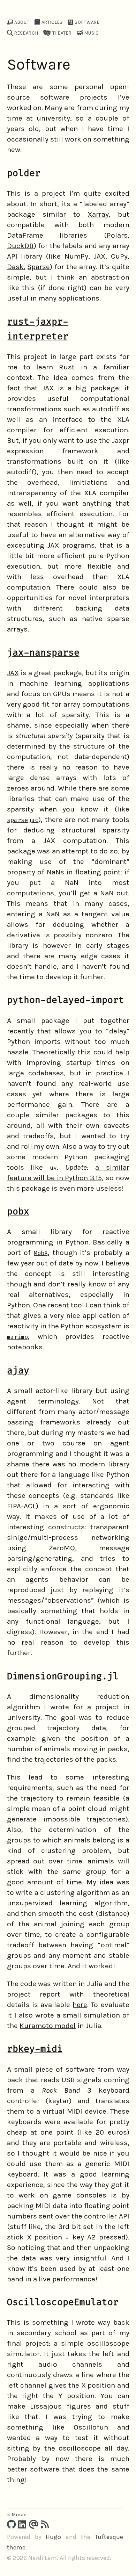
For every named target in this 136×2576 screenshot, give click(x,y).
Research (25, 33)
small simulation (91, 2015)
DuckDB (20, 246)
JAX (99, 256)
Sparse (39, 267)
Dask (15, 267)
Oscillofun (91, 2427)
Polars (117, 235)
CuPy (119, 256)
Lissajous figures (61, 2406)
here (80, 2005)
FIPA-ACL (21, 1506)
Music (91, 33)
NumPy (76, 256)
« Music (17, 2514)
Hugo (53, 2537)
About (21, 22)
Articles (51, 22)
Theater (61, 33)
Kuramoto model (48, 2026)
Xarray (98, 214)
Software (87, 22)
